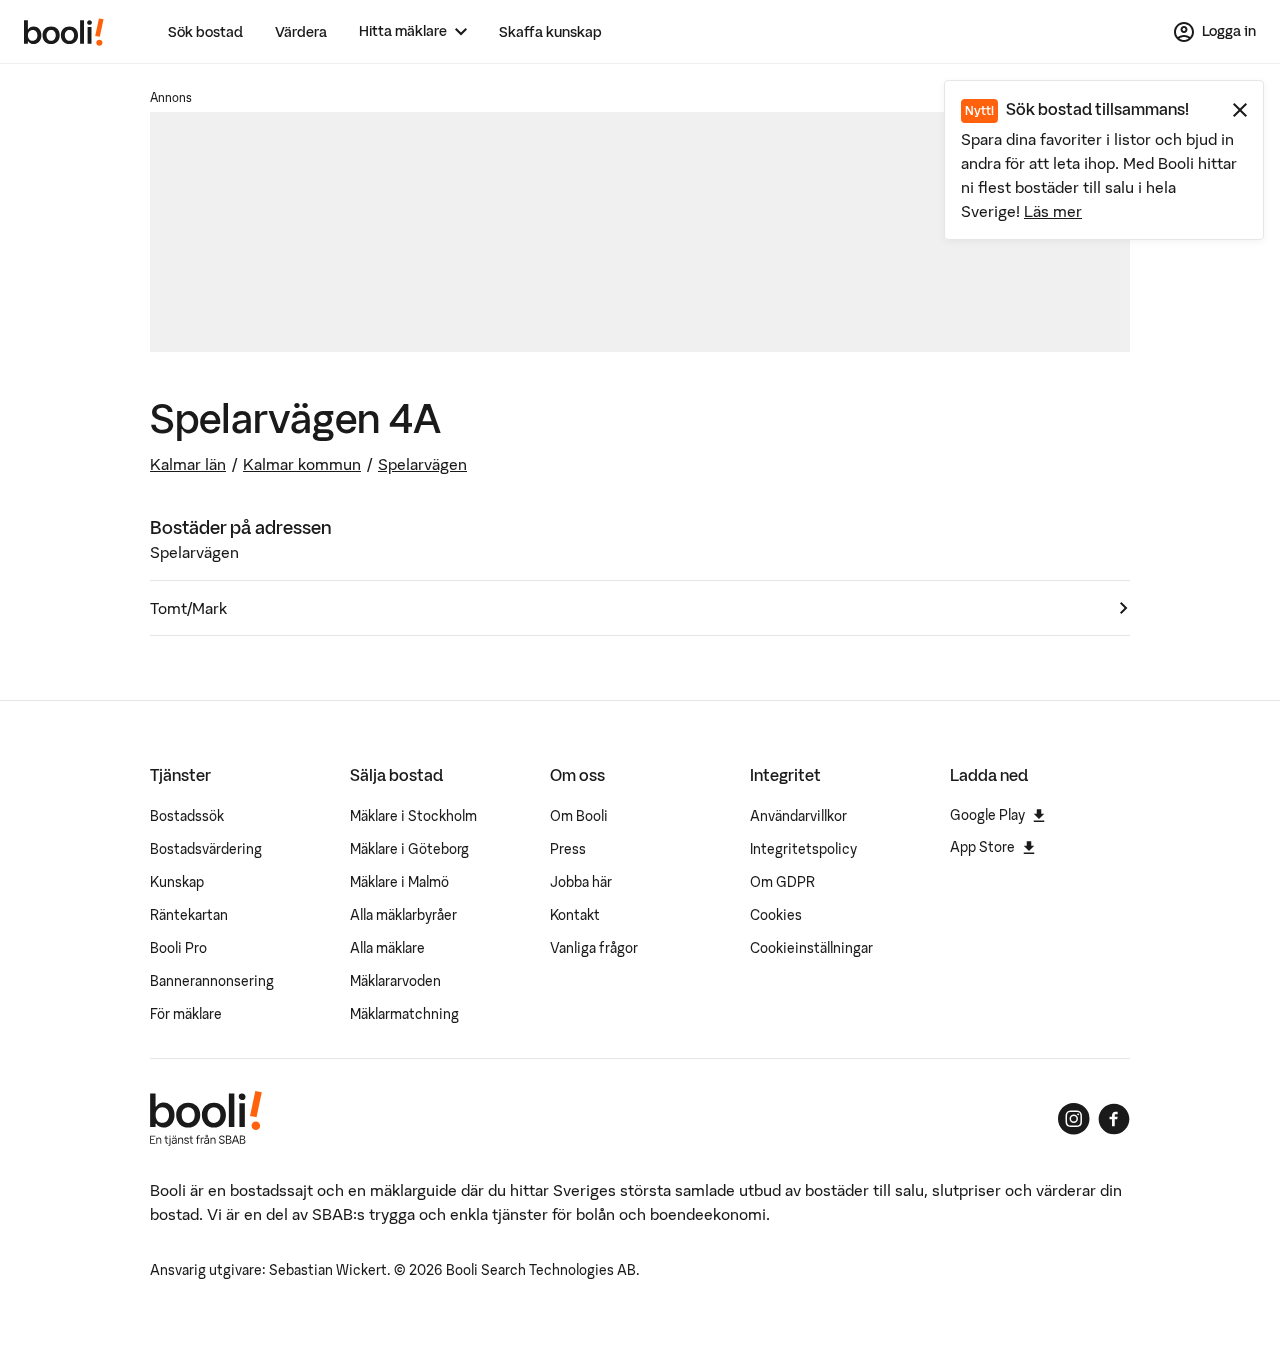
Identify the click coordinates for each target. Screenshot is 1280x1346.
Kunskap (177, 882)
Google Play (987, 815)
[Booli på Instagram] (1074, 1119)
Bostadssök (187, 816)
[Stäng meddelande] (1240, 110)
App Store (982, 847)
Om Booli (579, 816)
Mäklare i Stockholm (413, 816)
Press (568, 849)
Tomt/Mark (188, 608)
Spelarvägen (422, 464)
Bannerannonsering (212, 981)
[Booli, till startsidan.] (64, 32)
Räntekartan (189, 915)
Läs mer (1053, 211)
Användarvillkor (798, 816)
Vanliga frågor (594, 948)
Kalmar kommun (302, 464)
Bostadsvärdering (206, 849)
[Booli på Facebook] (1114, 1119)
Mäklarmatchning (404, 1014)
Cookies (776, 915)
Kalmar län (188, 464)
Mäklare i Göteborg (409, 849)
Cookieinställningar (811, 948)
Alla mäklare (387, 948)
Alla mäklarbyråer (403, 915)
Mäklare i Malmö (399, 882)
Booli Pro (178, 948)
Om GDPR (782, 882)
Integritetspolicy (803, 849)
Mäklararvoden (395, 981)
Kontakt (575, 915)
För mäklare (186, 1014)
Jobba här (581, 882)
